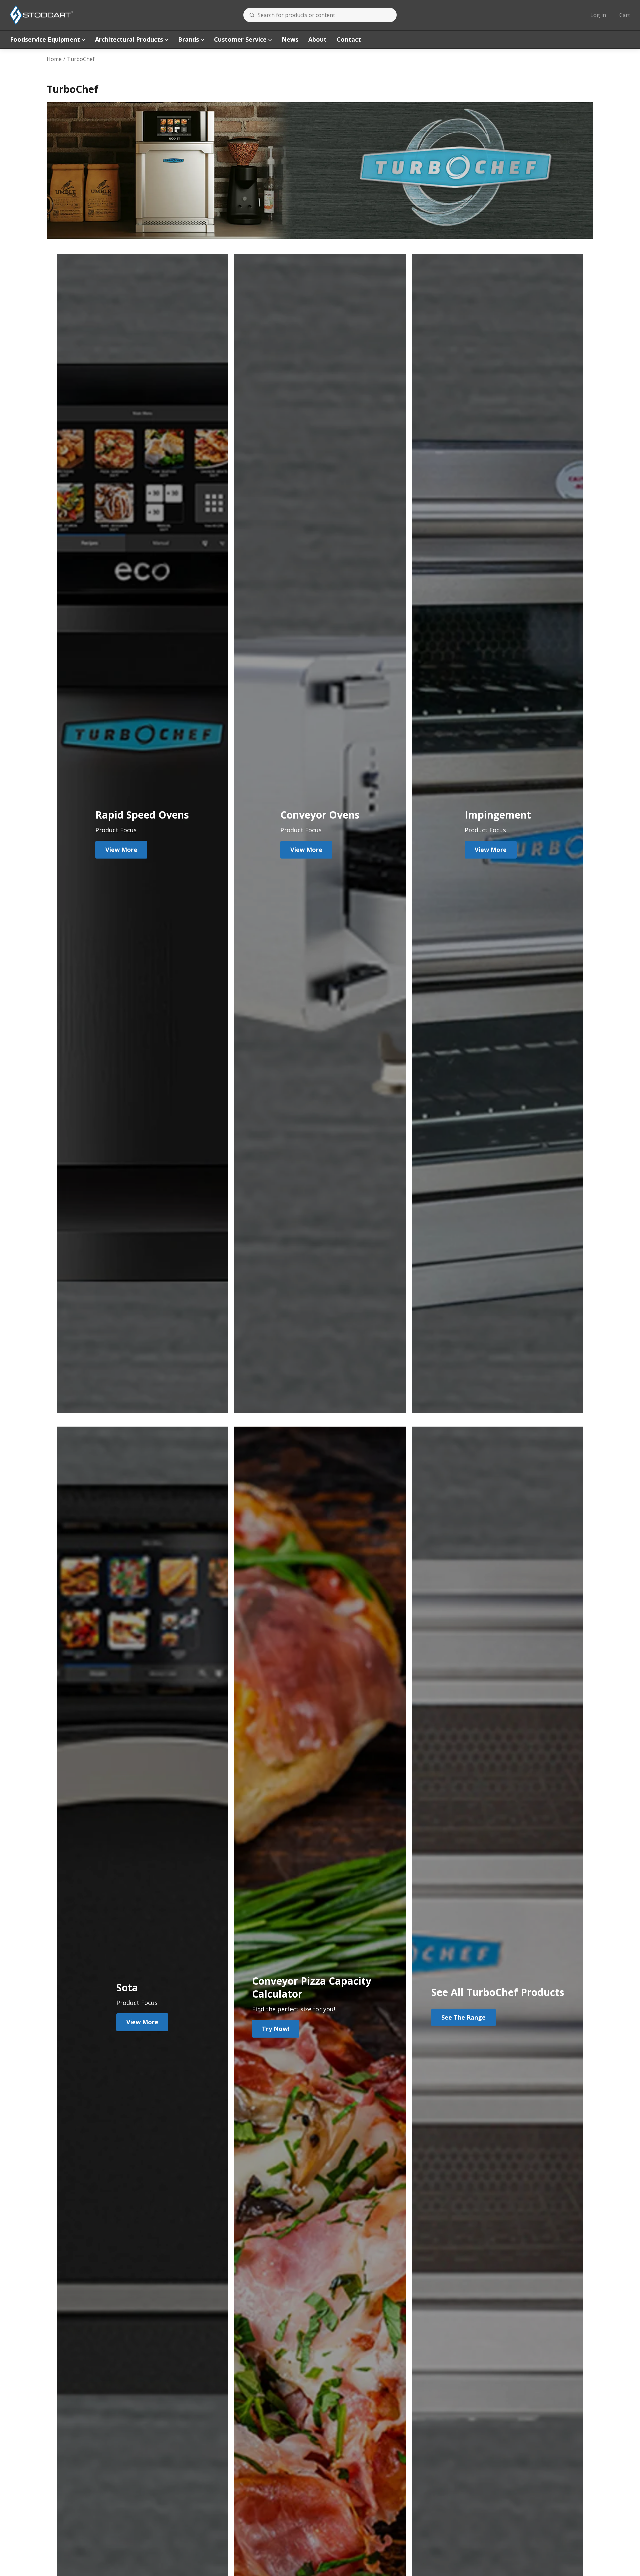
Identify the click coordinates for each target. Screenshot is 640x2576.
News (290, 39)
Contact (349, 39)
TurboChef (81, 59)
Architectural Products (129, 39)
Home (54, 59)
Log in (598, 15)
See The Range (463, 2017)
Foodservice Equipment (45, 39)
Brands (188, 39)
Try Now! (276, 2029)
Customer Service (240, 39)
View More (121, 850)
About (317, 39)
